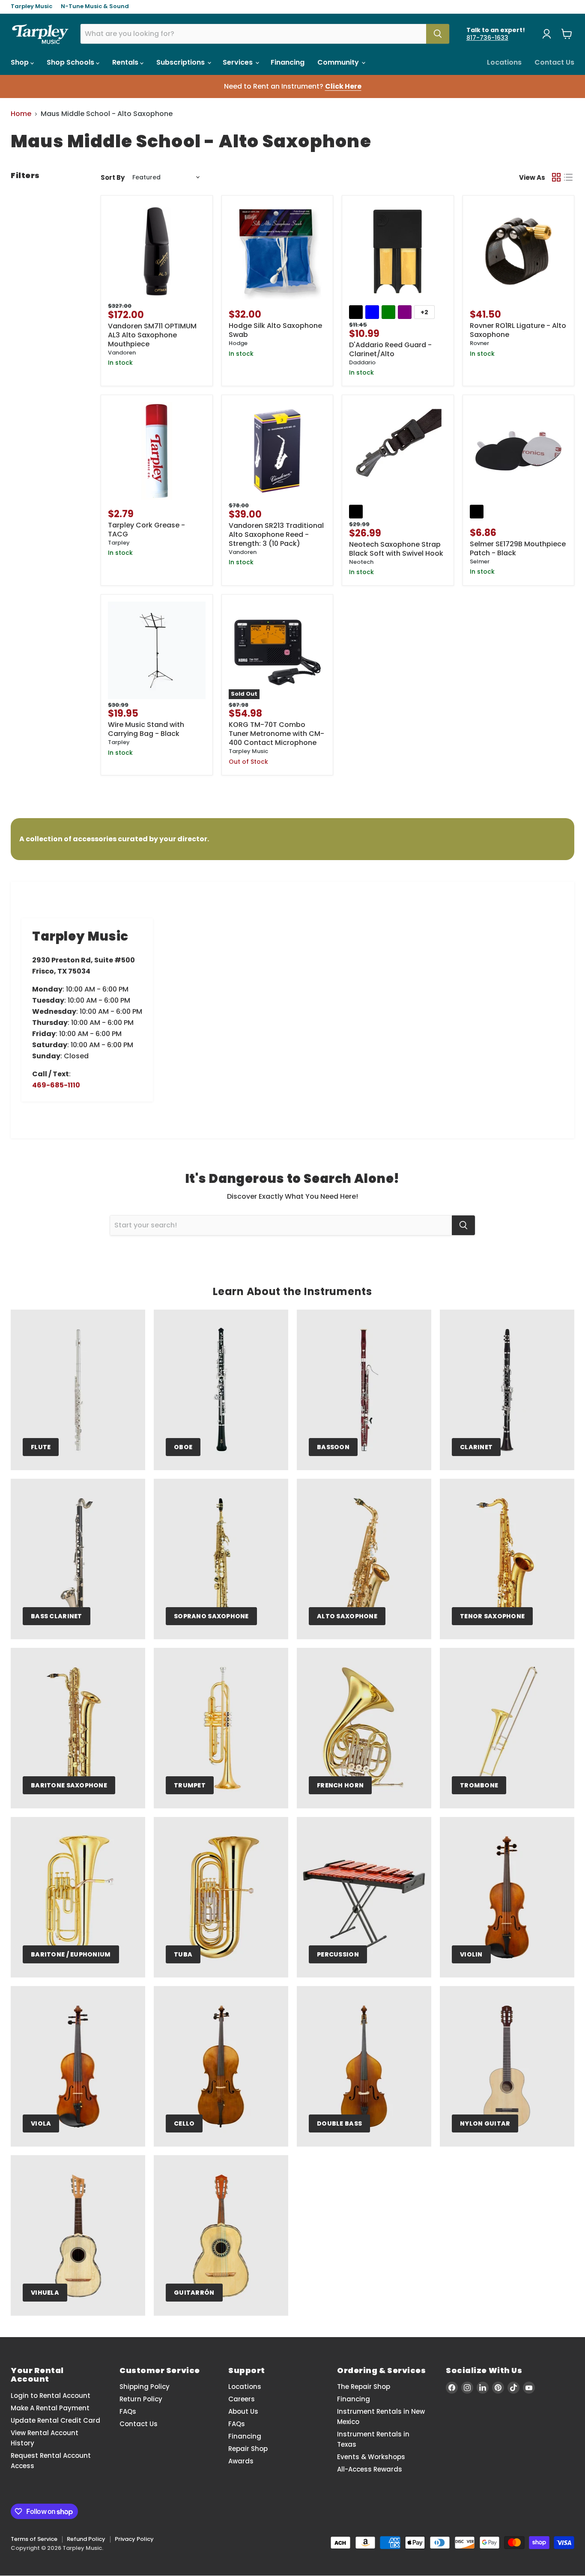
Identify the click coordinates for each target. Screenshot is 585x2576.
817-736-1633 (487, 38)
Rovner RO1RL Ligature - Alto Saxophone (518, 330)
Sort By (113, 177)
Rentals (126, 62)
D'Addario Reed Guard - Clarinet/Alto (390, 349)
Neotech (361, 562)
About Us (243, 2411)
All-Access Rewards (370, 2469)
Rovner (479, 343)
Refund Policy (86, 2539)
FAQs (128, 2411)
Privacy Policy (134, 2539)
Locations (504, 62)
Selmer (480, 561)
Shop (21, 62)
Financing (288, 62)
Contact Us (554, 62)
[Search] (438, 34)
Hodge (238, 343)
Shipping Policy (145, 2387)
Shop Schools (71, 62)
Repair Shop (248, 2449)
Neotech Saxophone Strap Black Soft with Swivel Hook (396, 549)
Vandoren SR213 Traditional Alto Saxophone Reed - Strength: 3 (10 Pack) (276, 535)
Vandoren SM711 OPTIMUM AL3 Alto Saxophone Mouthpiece (152, 335)
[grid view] (556, 177)
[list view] (568, 177)
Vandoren (122, 353)
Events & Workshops (371, 2457)
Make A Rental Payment (50, 2408)
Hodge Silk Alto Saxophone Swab (275, 330)
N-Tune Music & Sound (95, 7)
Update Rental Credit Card (55, 2420)
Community (339, 62)
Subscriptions (181, 62)
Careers (242, 2399)
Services (239, 62)
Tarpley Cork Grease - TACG (146, 530)
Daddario (362, 362)
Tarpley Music (31, 7)
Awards (241, 2461)
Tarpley (119, 543)
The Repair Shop (364, 2387)
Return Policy (141, 2399)
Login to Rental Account (51, 2396)
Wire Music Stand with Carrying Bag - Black (146, 729)
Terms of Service (34, 2539)
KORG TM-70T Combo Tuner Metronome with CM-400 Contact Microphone (276, 734)
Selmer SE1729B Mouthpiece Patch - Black (518, 548)
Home (21, 114)
